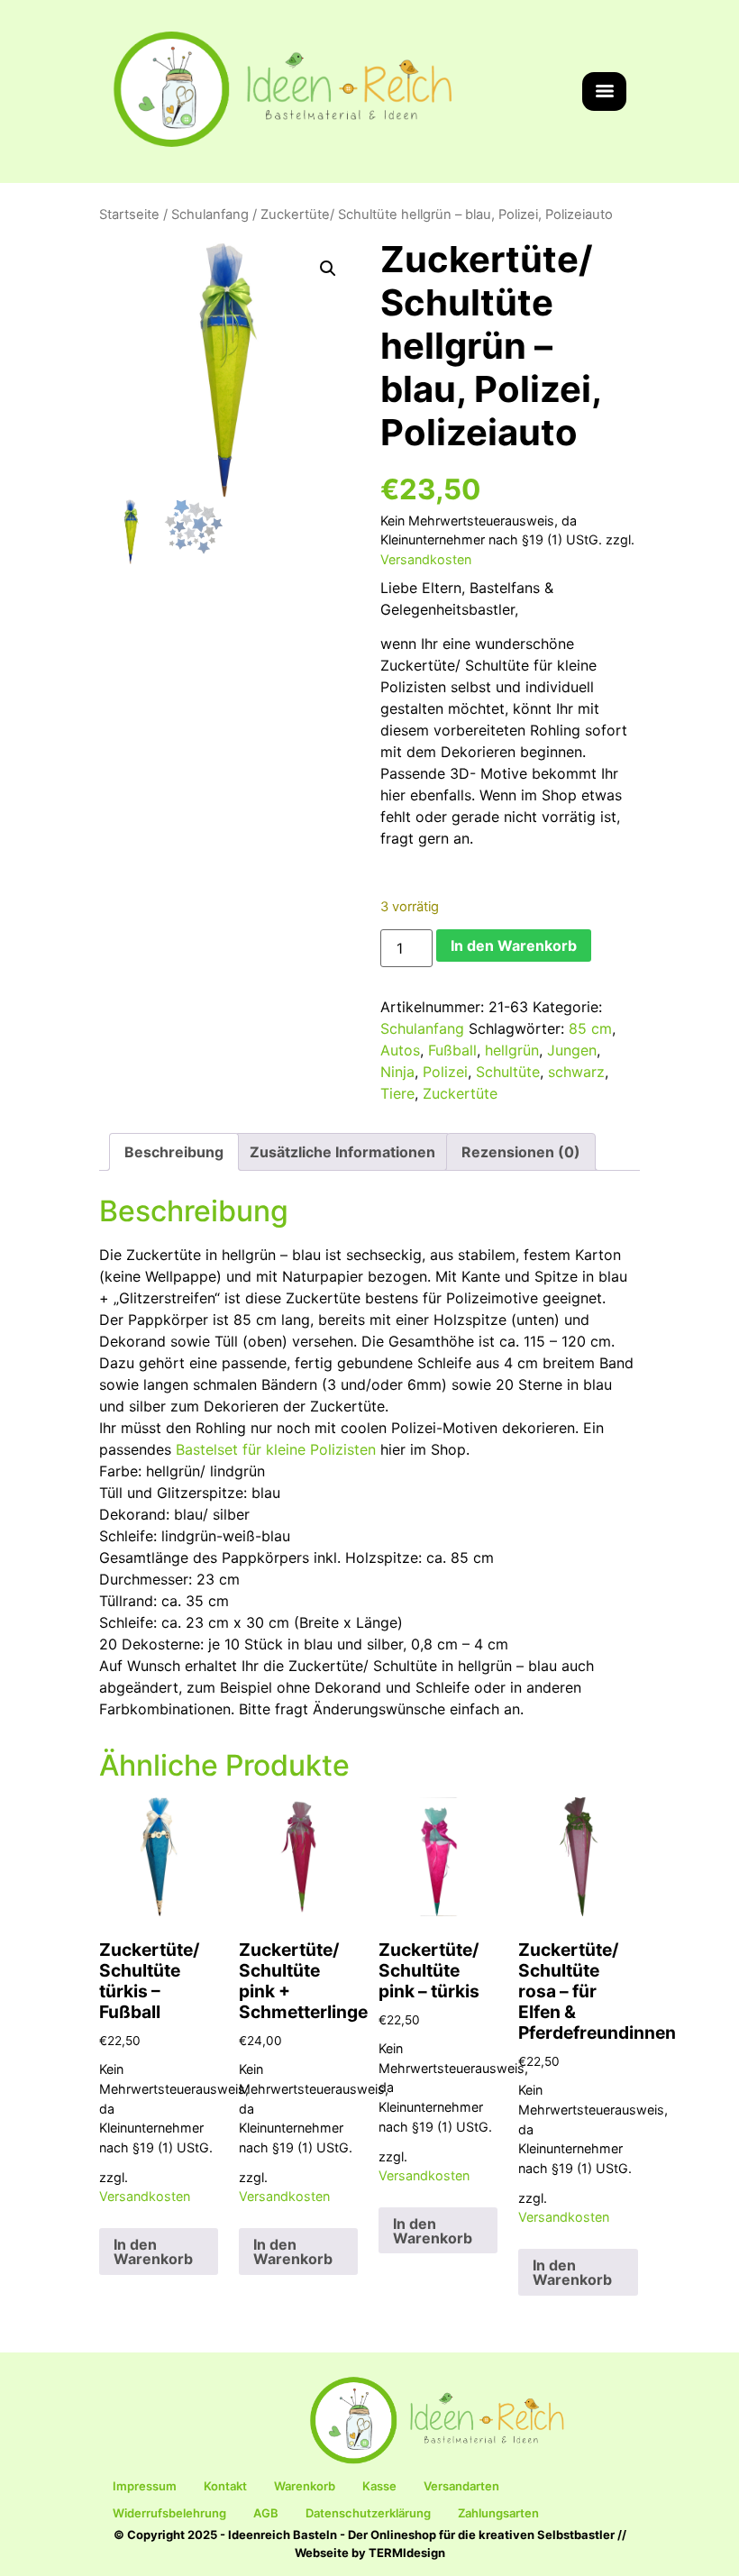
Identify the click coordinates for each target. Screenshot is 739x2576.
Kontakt (225, 2486)
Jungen (572, 1050)
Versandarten (461, 2486)
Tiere (397, 1093)
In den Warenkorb (514, 945)
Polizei (445, 1072)
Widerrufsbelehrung (169, 2513)
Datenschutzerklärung (368, 2513)
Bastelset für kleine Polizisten (276, 1449)
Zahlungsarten (498, 2513)
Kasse (379, 2486)
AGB (266, 2513)
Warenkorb (305, 2486)
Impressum (145, 2486)
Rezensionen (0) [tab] (521, 1152)
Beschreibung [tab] (174, 1152)
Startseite (129, 215)
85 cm (590, 1028)
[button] (328, 269)
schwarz (576, 1072)
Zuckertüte (460, 1093)
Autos (400, 1050)
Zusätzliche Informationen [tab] (342, 1152)
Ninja (397, 1072)
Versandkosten (426, 559)
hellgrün (512, 1050)
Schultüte (508, 1072)
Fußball (452, 1050)
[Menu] (604, 91)
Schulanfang (210, 215)
